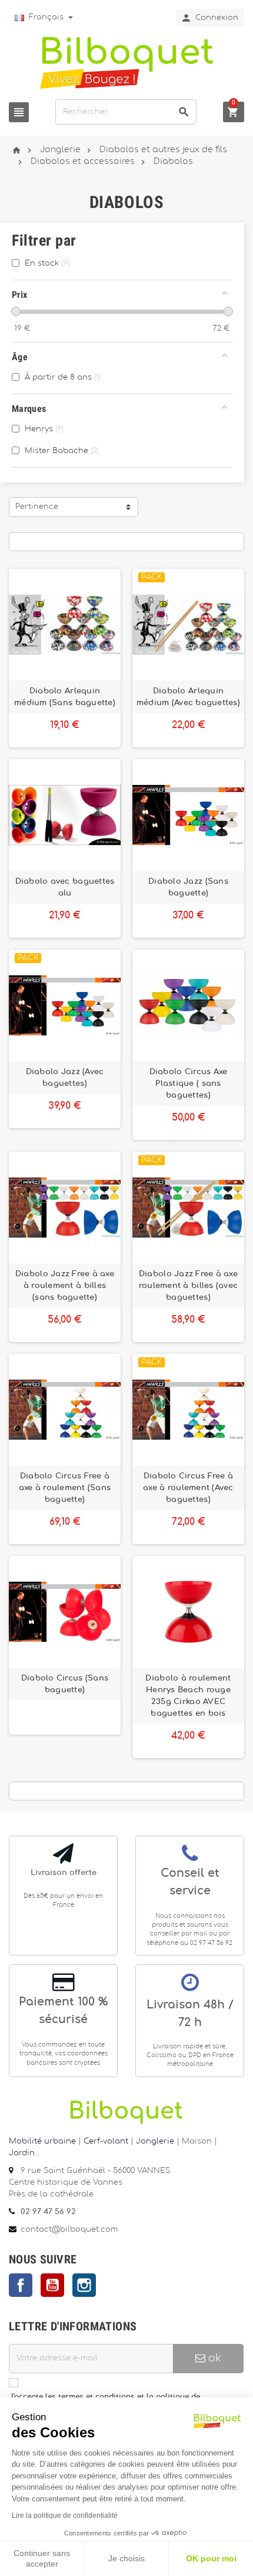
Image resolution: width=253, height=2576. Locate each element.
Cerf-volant (107, 2141)
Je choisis (126, 2558)
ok (213, 2358)
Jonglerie (155, 2141)
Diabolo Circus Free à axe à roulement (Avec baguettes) (188, 1488)
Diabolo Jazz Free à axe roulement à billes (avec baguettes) (188, 1286)
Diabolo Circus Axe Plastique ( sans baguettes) (189, 1084)
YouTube (52, 2285)
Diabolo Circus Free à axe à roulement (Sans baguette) (65, 1488)
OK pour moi (211, 2558)
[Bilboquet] (126, 62)
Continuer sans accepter (42, 2558)
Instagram (84, 2285)
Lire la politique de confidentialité (65, 2515)
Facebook (21, 2285)
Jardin (22, 2153)
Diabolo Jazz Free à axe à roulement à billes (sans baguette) (65, 1286)
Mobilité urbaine (42, 2141)
